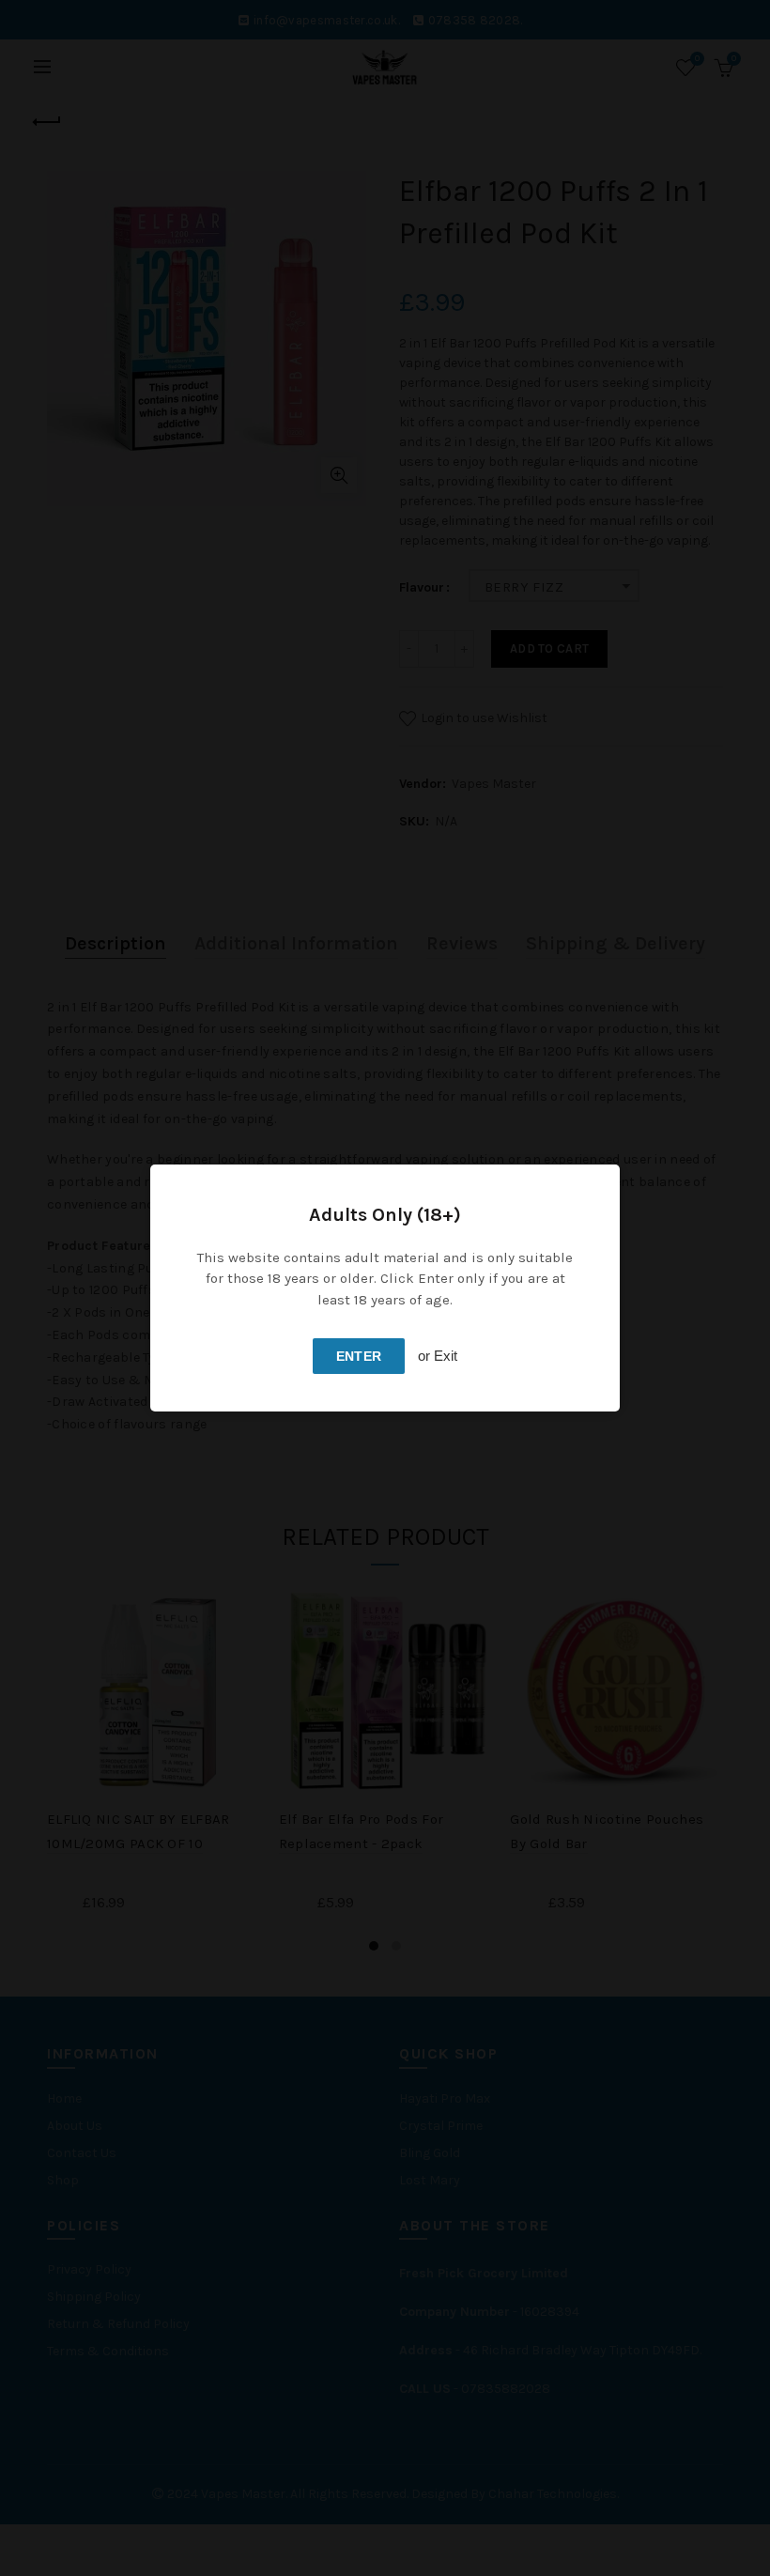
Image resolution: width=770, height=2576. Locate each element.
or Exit (438, 1356)
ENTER (359, 1356)
